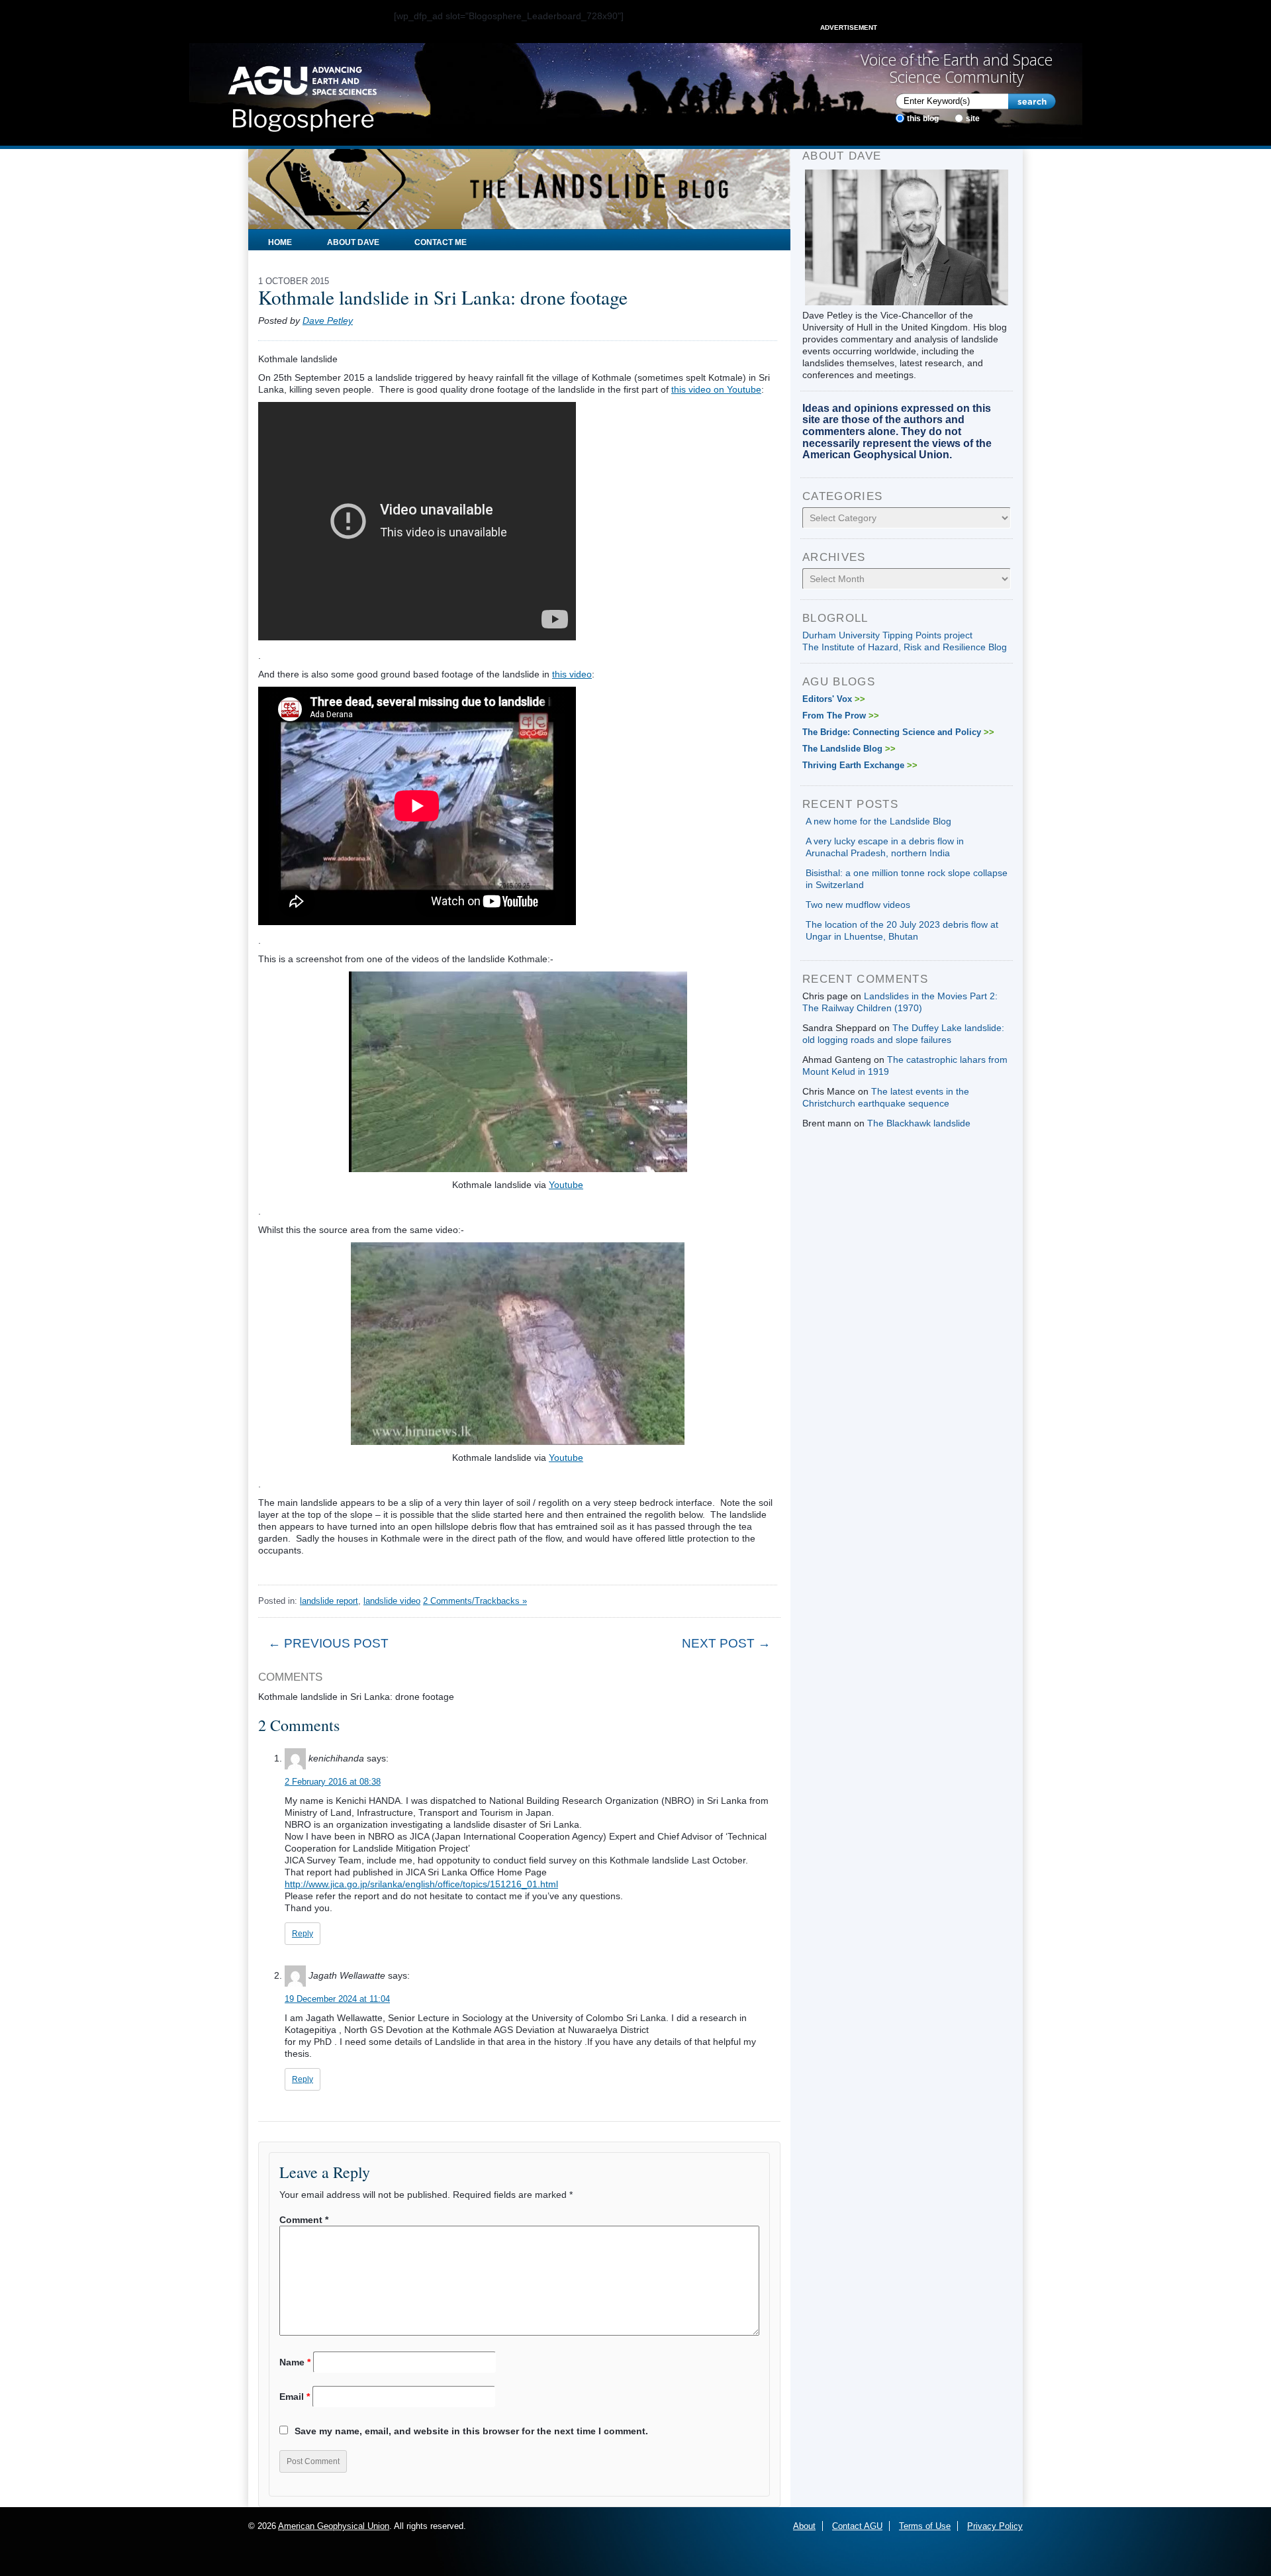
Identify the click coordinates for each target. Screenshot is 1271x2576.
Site (973, 119)
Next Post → (726, 1643)
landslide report (329, 1601)
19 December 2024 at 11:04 (337, 1999)
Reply (303, 1934)
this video (572, 674)
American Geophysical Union (334, 2526)
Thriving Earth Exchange (860, 765)
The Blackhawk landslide (919, 1123)
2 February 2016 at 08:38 (333, 1782)
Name (295, 2362)
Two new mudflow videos (858, 905)
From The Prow (841, 716)
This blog (923, 119)
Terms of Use (925, 2526)
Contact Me (441, 242)
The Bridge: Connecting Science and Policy (898, 732)
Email (295, 2397)
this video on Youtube (716, 389)
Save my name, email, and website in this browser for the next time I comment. (471, 2431)
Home (280, 242)
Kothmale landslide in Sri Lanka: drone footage (443, 297)
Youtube (566, 1185)
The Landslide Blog (849, 749)
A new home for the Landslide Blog (878, 821)
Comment (304, 2220)
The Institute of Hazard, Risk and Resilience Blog (905, 647)
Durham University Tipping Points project (887, 635)
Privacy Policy (995, 2526)
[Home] (302, 95)
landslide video (392, 1601)
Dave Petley (328, 321)
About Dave (353, 242)
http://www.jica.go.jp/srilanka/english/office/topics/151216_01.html (421, 1884)
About (804, 2526)
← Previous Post (328, 1643)
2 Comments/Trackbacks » (475, 1601)
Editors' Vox (834, 699)
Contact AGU (857, 2526)
